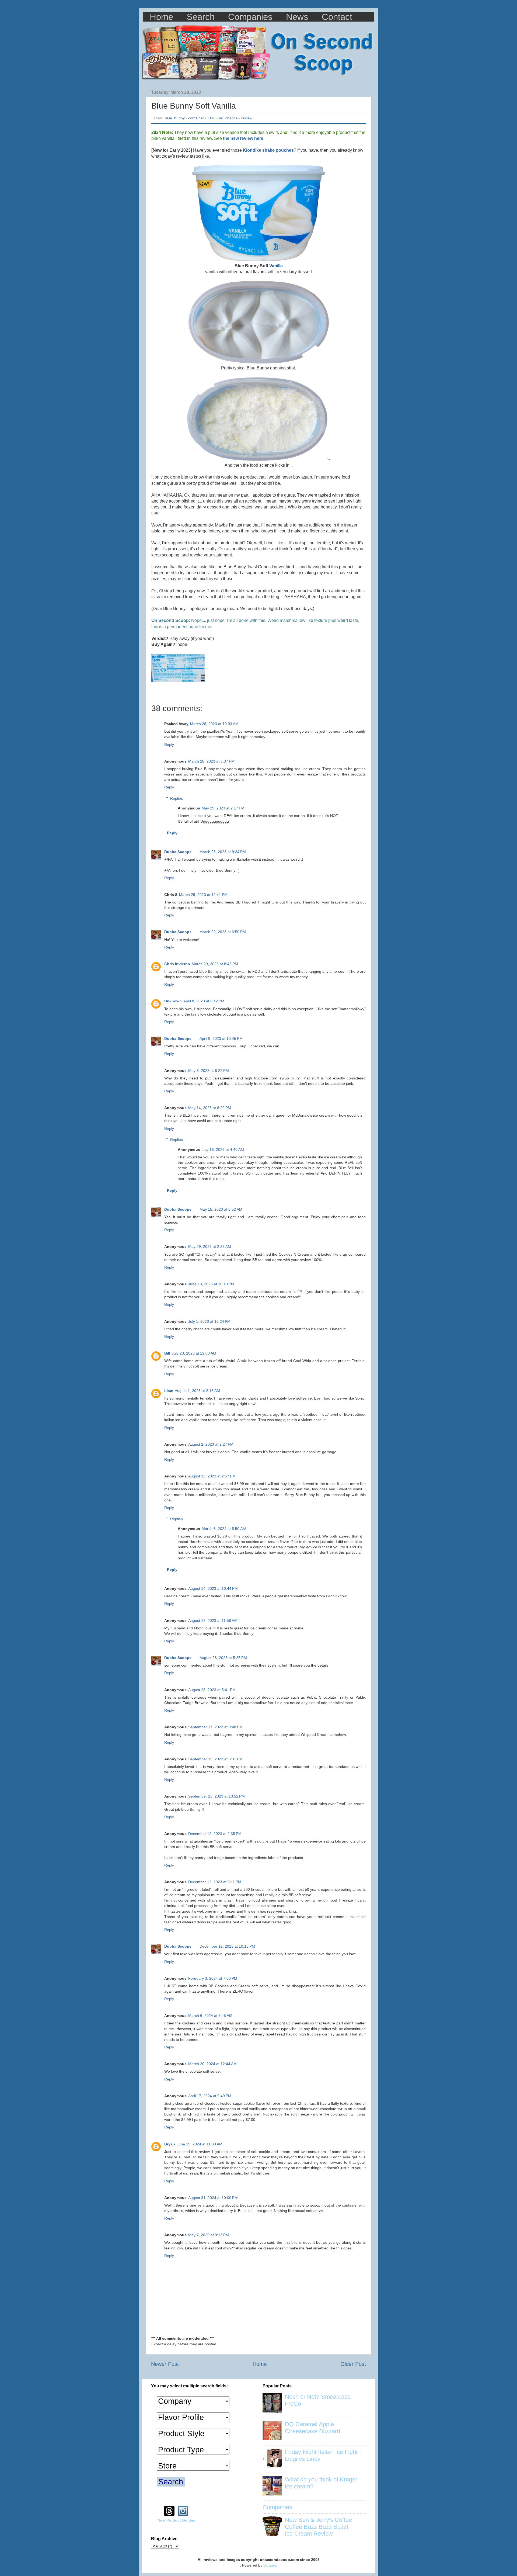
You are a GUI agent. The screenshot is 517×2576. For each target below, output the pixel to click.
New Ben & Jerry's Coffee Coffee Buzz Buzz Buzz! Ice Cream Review (318, 2527)
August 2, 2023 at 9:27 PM (211, 1444)
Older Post (353, 2364)
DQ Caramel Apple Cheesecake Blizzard (312, 2428)
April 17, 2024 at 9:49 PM (210, 2096)
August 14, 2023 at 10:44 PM (213, 1588)
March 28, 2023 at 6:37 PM (211, 761)
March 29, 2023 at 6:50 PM (223, 932)
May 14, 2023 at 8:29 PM (210, 1108)
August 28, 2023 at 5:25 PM (223, 1658)
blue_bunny (175, 118)
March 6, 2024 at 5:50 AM (224, 1529)
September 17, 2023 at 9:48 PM (215, 1727)
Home (161, 17)
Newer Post (165, 2364)
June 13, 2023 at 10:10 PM (211, 1284)
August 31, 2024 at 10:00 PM (213, 2198)
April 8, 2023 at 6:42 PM (204, 1001)
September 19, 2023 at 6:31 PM (215, 1759)
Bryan (170, 2144)
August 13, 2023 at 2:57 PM (212, 1476)
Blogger (270, 2565)
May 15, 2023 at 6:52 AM (221, 1209)
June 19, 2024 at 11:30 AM (200, 2144)
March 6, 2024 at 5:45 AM (210, 2016)
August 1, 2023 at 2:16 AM (197, 1391)
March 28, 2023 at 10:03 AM (214, 724)
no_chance (228, 118)
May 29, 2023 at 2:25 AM (210, 1247)
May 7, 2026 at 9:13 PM (209, 2235)
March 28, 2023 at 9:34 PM (223, 852)
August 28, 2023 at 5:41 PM (212, 1690)
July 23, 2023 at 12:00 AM (194, 1353)
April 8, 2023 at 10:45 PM (221, 1038)
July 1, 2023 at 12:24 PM (209, 1321)
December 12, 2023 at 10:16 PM (227, 1946)
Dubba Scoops (178, 852)
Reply (169, 745)
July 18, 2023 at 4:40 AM (223, 1149)
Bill (167, 1353)
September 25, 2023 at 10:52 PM (216, 1796)
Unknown (173, 1001)
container (196, 118)
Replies (177, 798)
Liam (169, 1391)
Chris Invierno (177, 964)
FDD (212, 118)
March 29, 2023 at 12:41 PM (203, 895)
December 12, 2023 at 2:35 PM (215, 1834)
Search (201, 17)
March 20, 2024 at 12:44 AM (212, 2064)
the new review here (243, 138)
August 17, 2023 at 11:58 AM (213, 1621)
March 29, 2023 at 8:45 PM (215, 964)
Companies (250, 17)
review (247, 118)
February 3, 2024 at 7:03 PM (213, 1978)
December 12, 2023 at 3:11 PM (215, 1882)
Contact (337, 17)
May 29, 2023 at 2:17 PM (223, 808)
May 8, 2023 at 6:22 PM (209, 1071)
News (297, 17)
